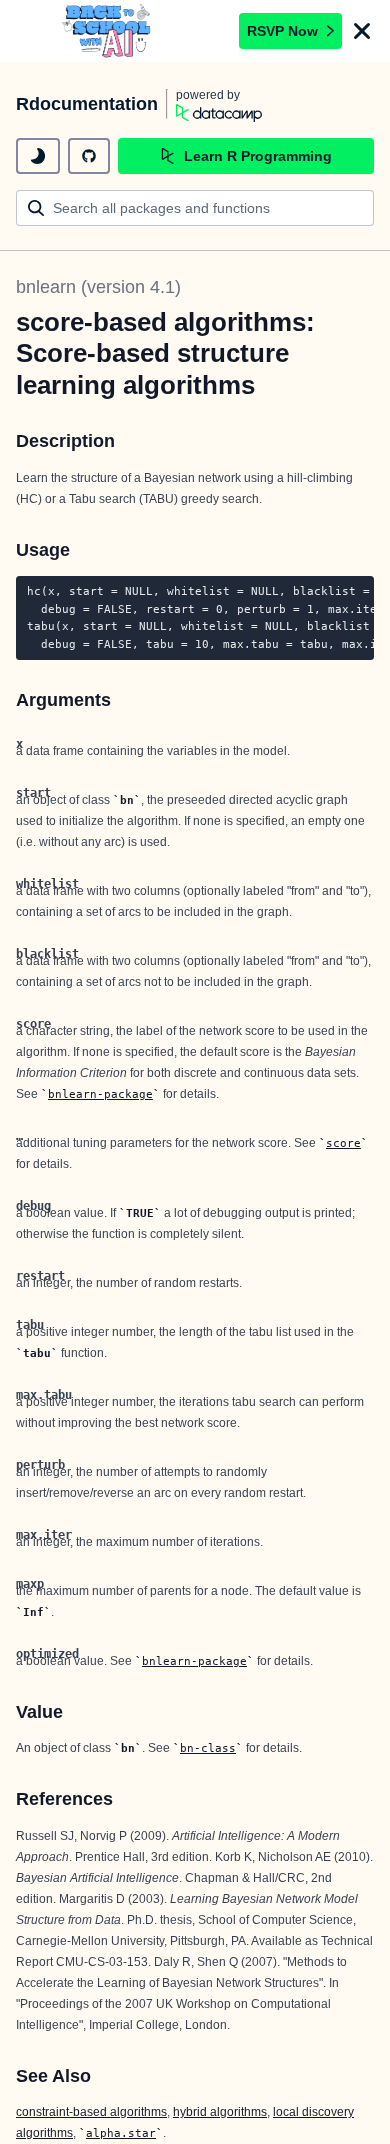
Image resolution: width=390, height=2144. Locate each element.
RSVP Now (282, 31)
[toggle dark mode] (38, 156)
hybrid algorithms (220, 2112)
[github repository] (89, 156)
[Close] (362, 31)
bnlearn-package (100, 1094)
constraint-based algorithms (91, 2112)
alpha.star (121, 2133)
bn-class (208, 1748)
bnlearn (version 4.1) (98, 287)
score (343, 1143)
